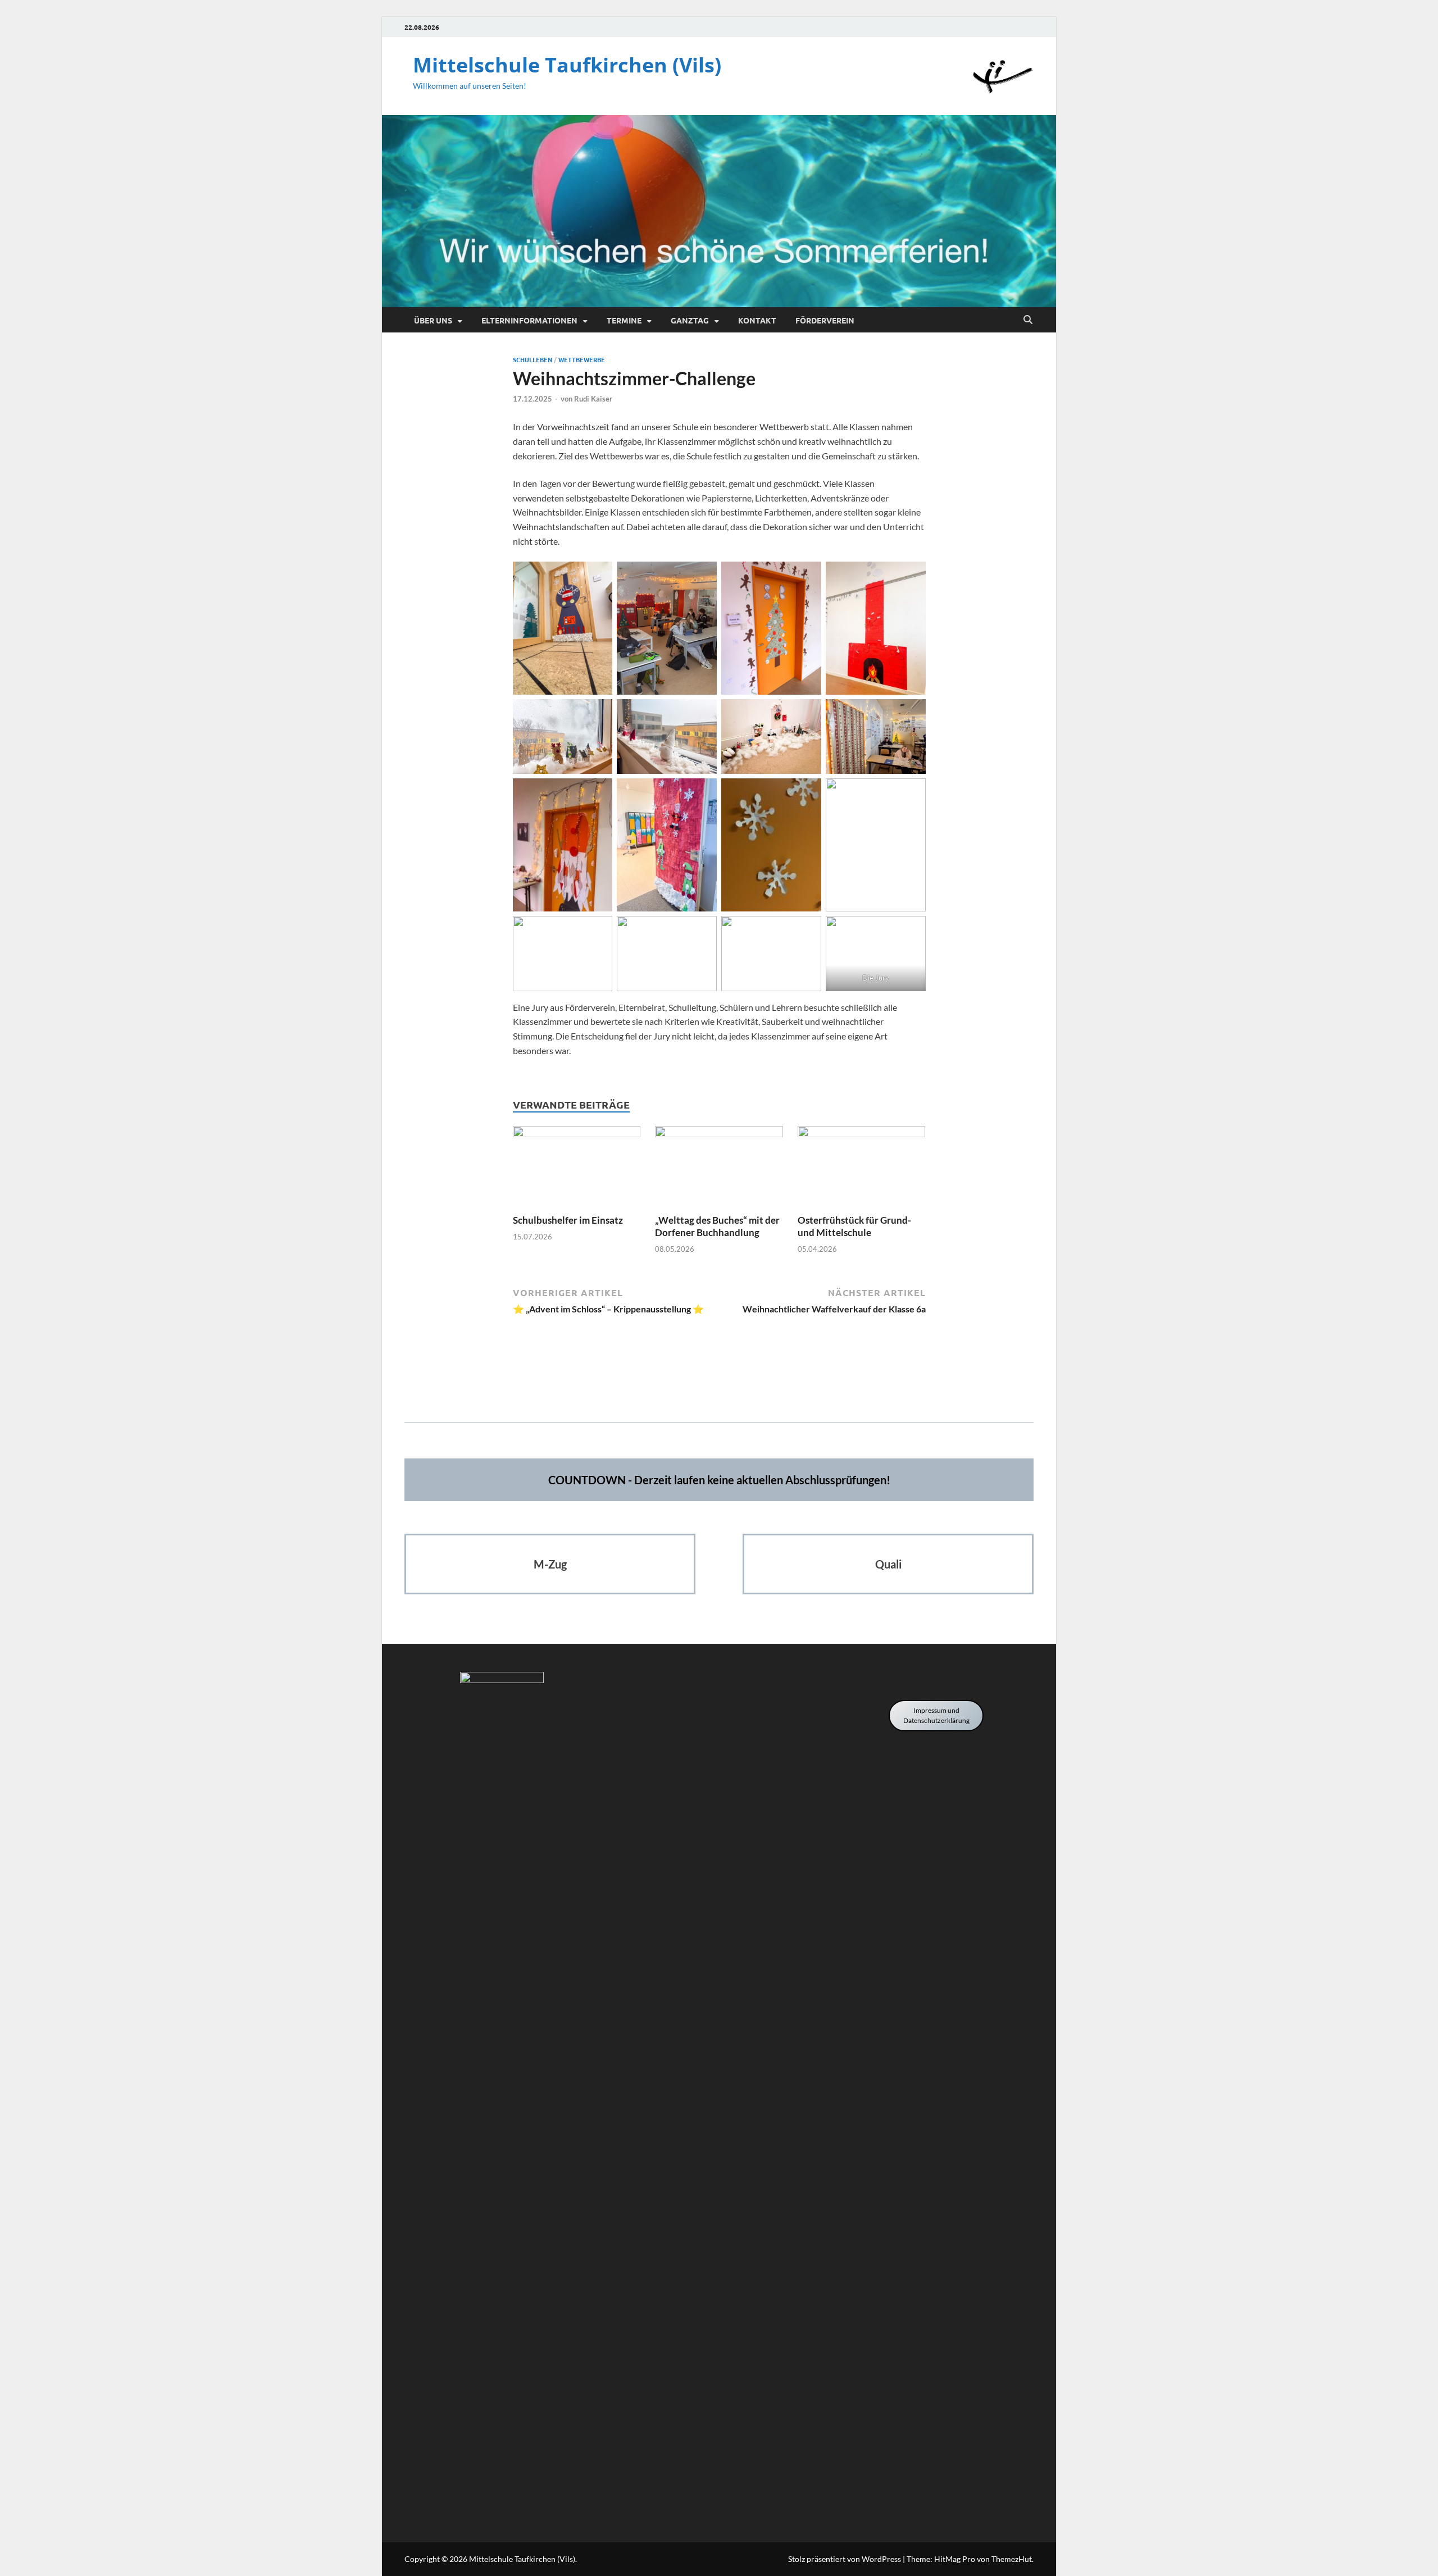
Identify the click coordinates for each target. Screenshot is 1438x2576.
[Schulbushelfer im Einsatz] (577, 1168)
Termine (624, 320)
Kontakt (757, 320)
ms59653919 (719, 1388)
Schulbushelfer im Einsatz (568, 1220)
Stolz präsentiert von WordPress (845, 2559)
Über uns (433, 320)
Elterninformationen (529, 320)
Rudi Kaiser (593, 399)
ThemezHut (1012, 2559)
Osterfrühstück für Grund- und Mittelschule (854, 1226)
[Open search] (1028, 320)
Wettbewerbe (582, 359)
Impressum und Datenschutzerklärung (936, 1715)
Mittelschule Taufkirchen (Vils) (567, 65)
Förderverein (825, 320)
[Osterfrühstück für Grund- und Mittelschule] (862, 1168)
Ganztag (690, 320)
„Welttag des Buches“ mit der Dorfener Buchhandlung (717, 1226)
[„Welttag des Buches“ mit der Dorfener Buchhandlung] (719, 1168)
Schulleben (533, 359)
